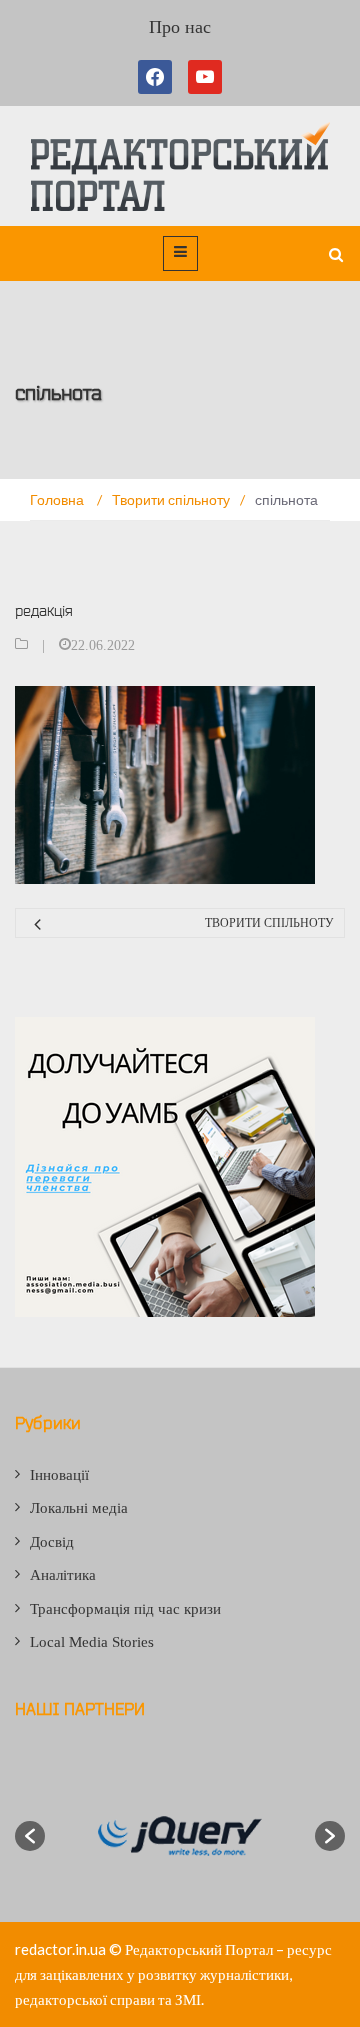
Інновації (59, 1475)
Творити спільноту (269, 923)
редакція (44, 610)
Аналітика (63, 1575)
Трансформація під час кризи (125, 1609)
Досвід (52, 1542)
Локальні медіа (79, 1508)
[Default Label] (205, 77)
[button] (30, 1836)
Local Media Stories (92, 1642)
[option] (180, 1836)
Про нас (180, 27)
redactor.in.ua (60, 1949)
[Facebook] (159, 77)
